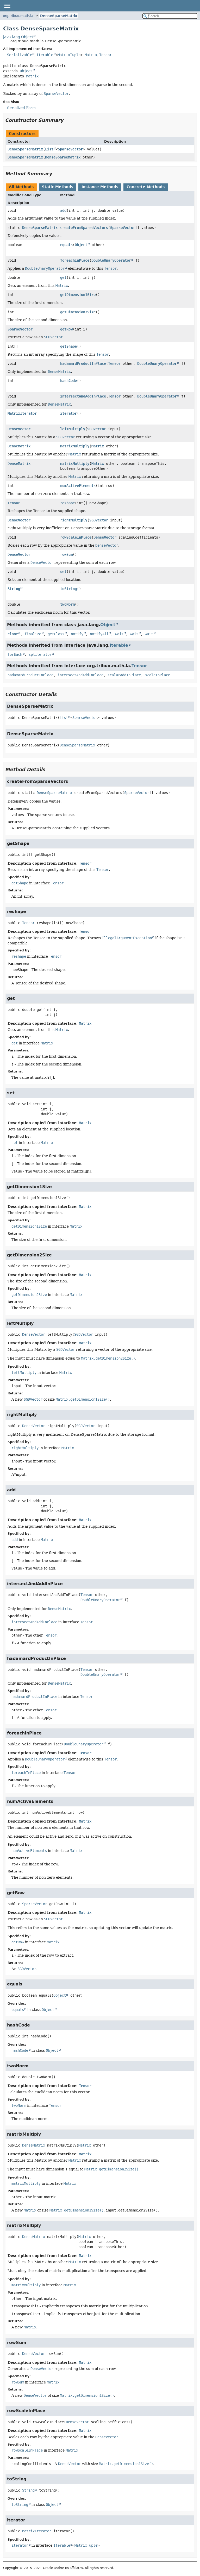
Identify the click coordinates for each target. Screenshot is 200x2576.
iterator (68, 413)
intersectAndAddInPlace (83, 396)
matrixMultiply (75, 446)
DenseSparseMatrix (59, 16)
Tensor (105, 55)
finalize (33, 634)
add (63, 210)
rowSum (66, 554)
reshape (67, 503)
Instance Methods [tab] (100, 187)
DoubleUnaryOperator (111, 260)
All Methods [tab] (21, 187)
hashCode (68, 381)
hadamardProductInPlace (83, 363)
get (63, 277)
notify (77, 634)
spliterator (40, 654)
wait (119, 634)
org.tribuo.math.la (18, 16)
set (63, 572)
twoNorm (67, 604)
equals (66, 245)
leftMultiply (73, 429)
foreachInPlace (75, 260)
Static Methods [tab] (58, 187)
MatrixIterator (22, 413)
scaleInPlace (158, 675)
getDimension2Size (78, 312)
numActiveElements (78, 486)
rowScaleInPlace (76, 537)
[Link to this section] (67, 120)
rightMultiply (74, 520)
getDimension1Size (78, 295)
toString (68, 589)
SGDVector (97, 429)
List (49, 149)
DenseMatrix (19, 446)
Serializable (20, 55)
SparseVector (70, 149)
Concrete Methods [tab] (146, 187)
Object (26, 71)
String (14, 589)
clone (13, 634)
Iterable (45, 55)
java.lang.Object (18, 37)
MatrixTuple (69, 55)
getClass (56, 634)
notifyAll (99, 634)
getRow (66, 329)
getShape (68, 346)
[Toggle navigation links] (7, 6)
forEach (15, 654)
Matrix (91, 55)
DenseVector (19, 429)
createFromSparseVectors (84, 228)
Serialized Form (21, 108)
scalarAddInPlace (124, 675)
